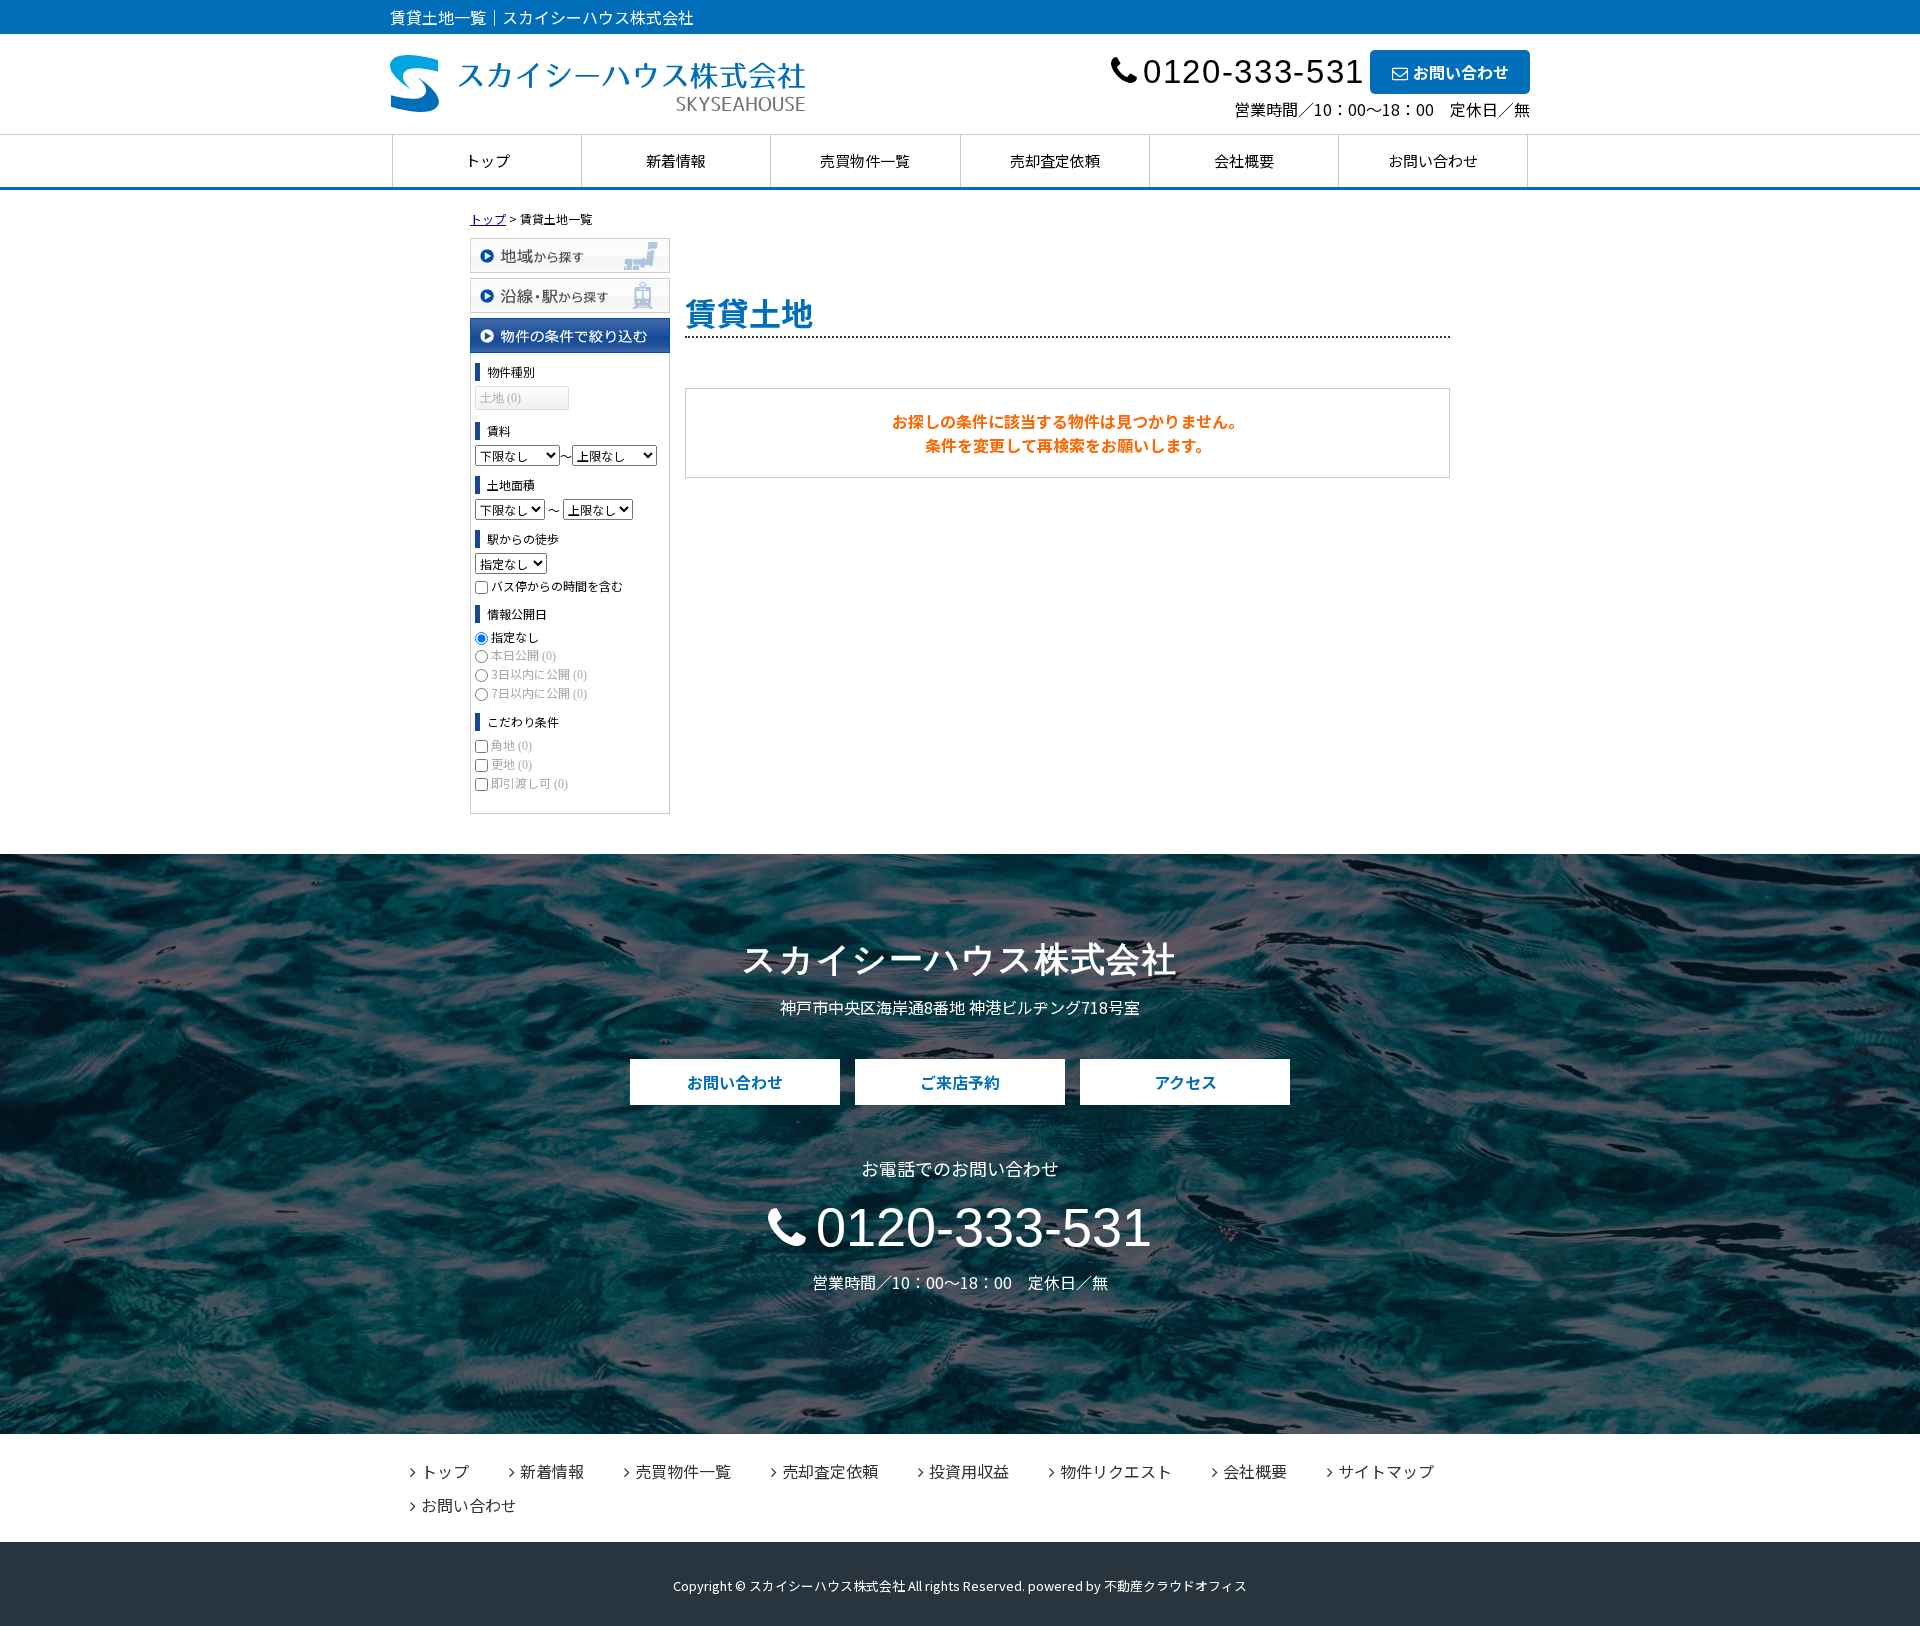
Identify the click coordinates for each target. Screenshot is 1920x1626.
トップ (487, 160)
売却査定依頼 (1055, 160)
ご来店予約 (960, 1082)
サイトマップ (1386, 1471)
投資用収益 (969, 1471)
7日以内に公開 (539, 692)
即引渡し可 (529, 782)
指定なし (515, 636)
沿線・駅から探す (570, 295)
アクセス (1185, 1082)
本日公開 (523, 654)
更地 (511, 763)
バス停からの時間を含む (557, 585)
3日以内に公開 (539, 673)
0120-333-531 (984, 1227)
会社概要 (1244, 160)
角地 (511, 744)
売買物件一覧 (865, 160)
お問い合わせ (1461, 72)
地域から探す (570, 255)
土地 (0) (500, 398)
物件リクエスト (1116, 1471)
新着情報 (676, 160)
